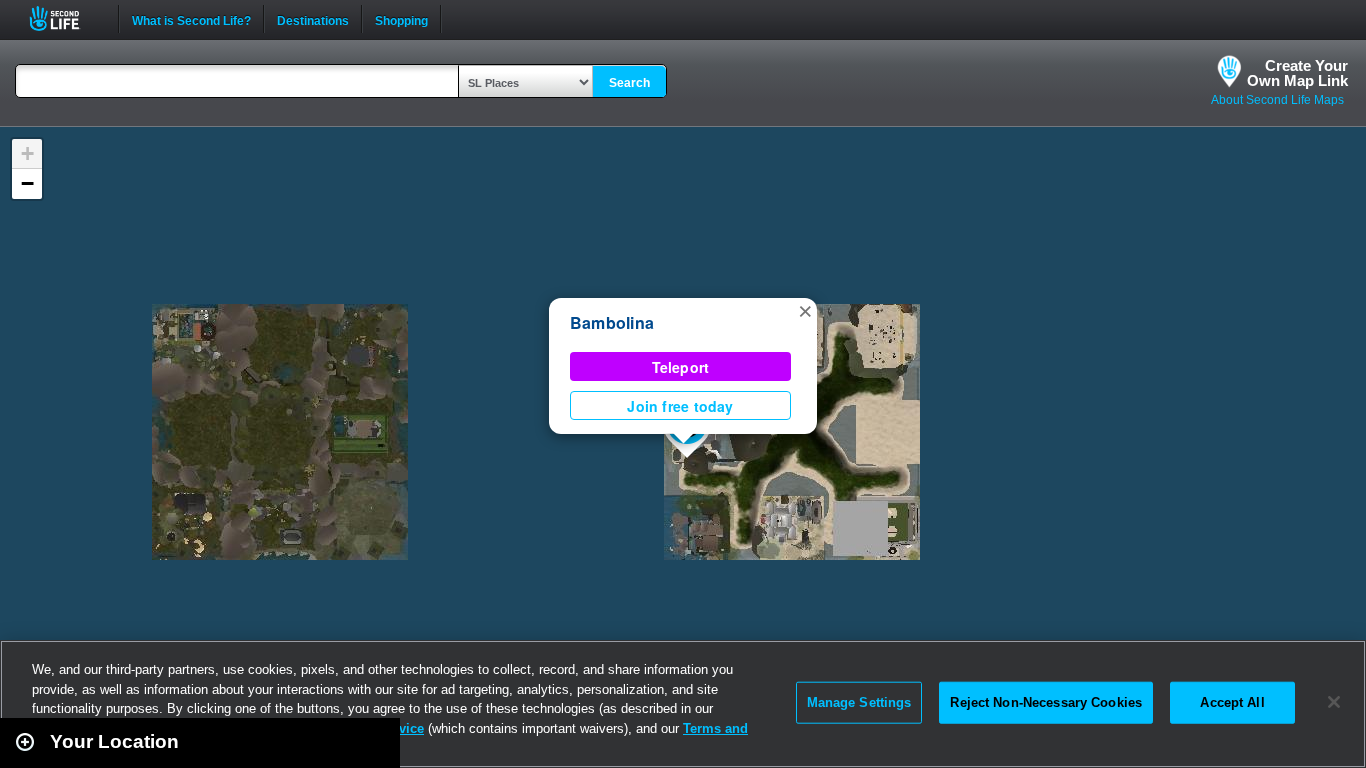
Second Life (65, 18)
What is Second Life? (191, 19)
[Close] (1334, 702)
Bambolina (612, 322)
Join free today (680, 406)
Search (629, 83)
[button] (805, 310)
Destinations (313, 19)
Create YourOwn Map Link (1297, 73)
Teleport (681, 367)
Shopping (401, 19)
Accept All (1232, 702)
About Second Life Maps (1277, 100)
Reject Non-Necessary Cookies (1046, 702)
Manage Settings (859, 702)
